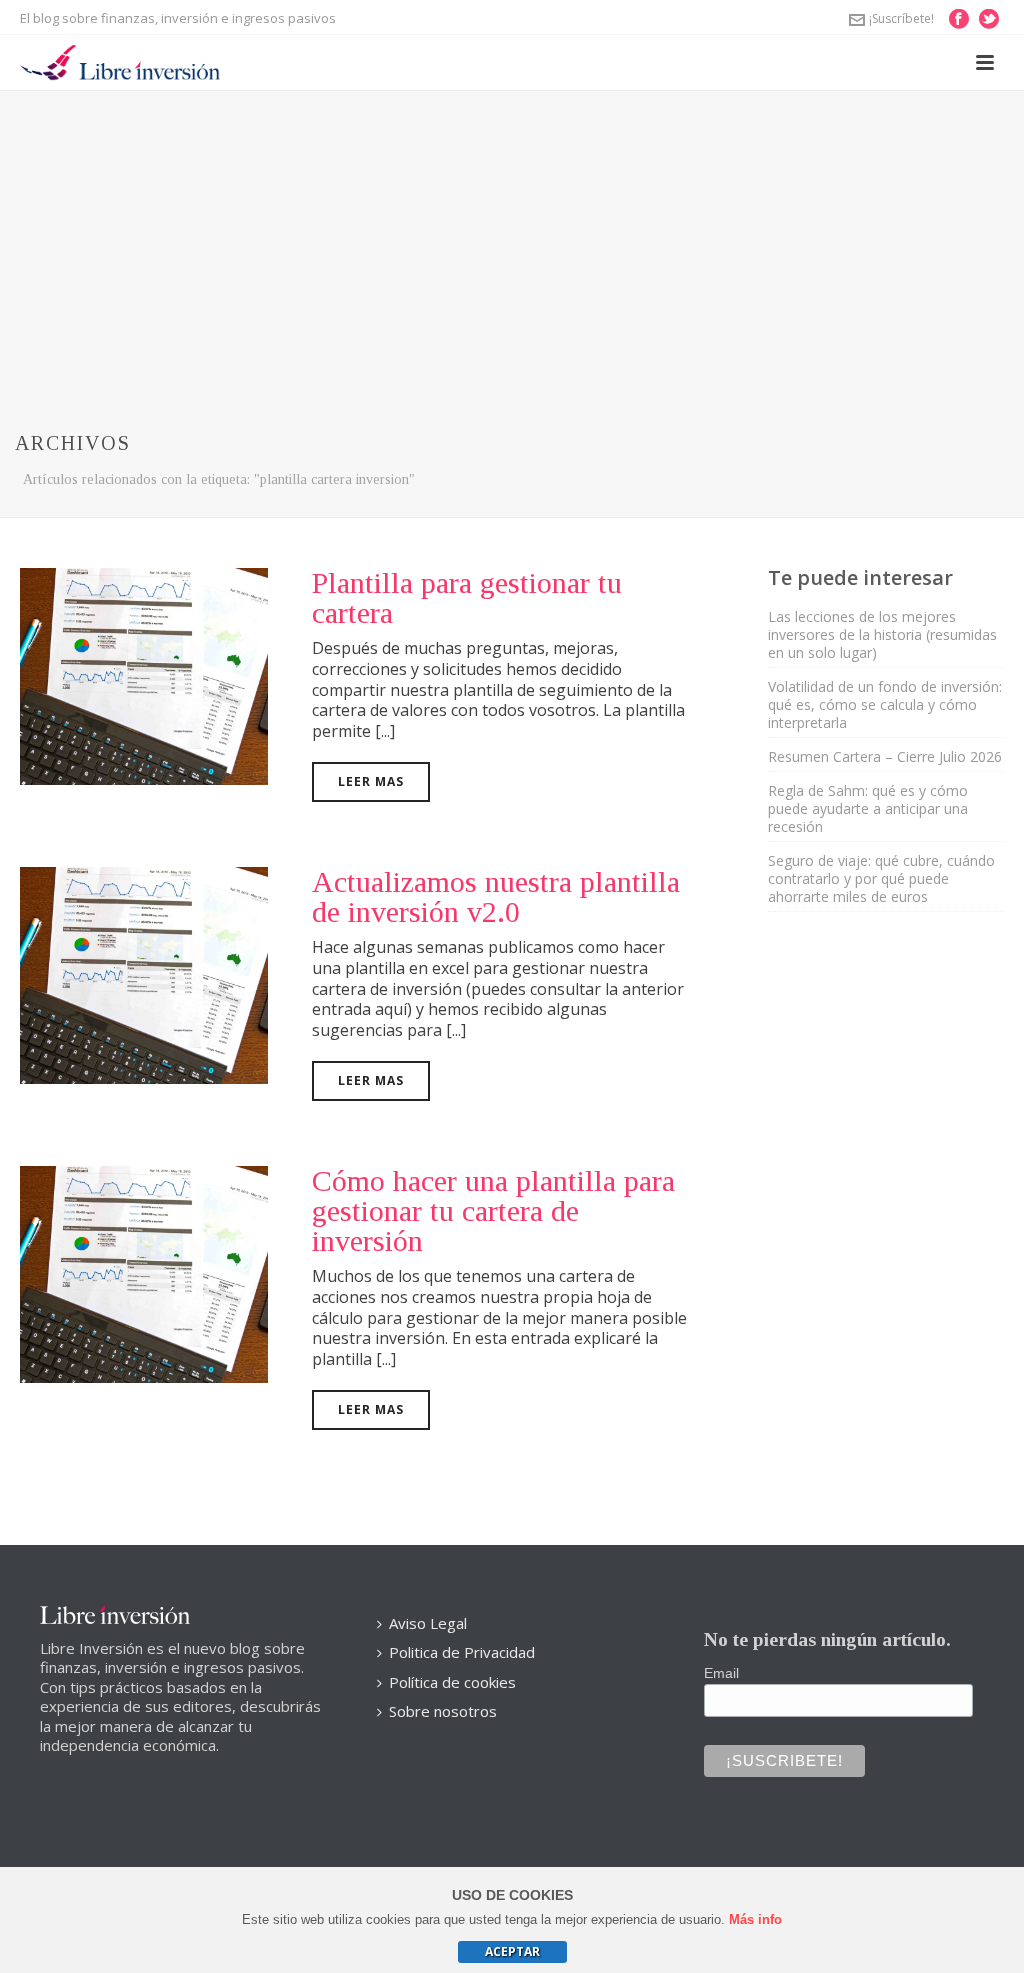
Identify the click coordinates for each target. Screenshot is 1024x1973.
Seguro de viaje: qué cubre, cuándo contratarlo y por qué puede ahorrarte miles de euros (881, 879)
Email (721, 1673)
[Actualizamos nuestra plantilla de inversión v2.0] (144, 973)
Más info (755, 1919)
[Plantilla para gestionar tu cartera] (144, 674)
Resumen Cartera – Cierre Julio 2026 (885, 757)
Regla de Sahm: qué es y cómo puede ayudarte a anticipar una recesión (868, 809)
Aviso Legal (428, 1623)
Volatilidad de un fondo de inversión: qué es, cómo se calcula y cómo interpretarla (885, 705)
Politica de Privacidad (462, 1652)
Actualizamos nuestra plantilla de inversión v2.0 (496, 896)
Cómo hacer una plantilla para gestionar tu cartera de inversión (493, 1210)
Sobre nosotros (443, 1711)
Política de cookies (452, 1682)
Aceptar (512, 1951)
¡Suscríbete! (901, 18)
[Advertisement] (512, 241)
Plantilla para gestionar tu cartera (467, 597)
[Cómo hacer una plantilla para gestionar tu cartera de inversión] (144, 1272)
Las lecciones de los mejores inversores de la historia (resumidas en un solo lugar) (882, 635)
